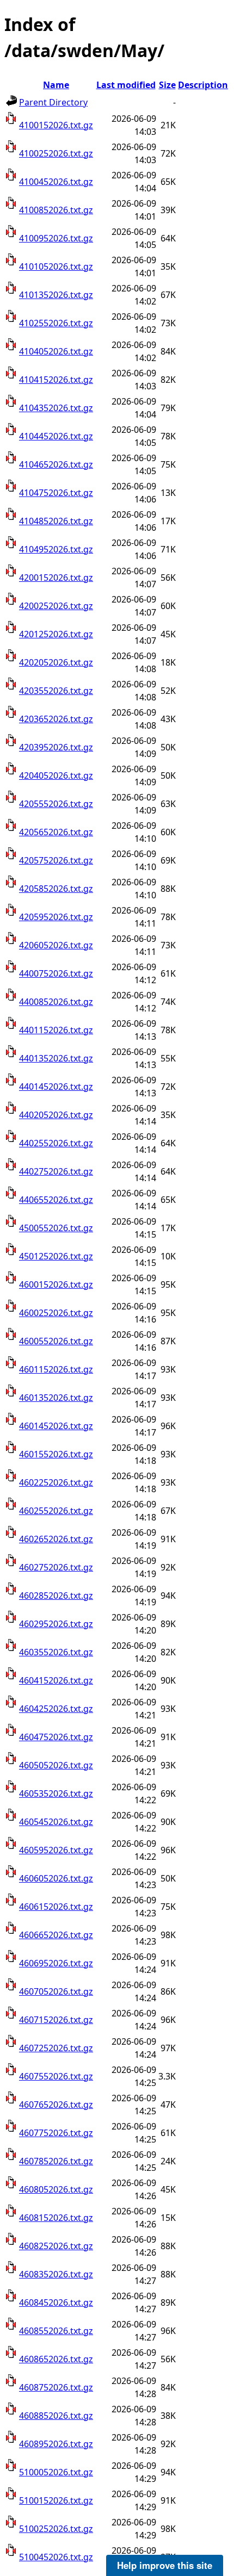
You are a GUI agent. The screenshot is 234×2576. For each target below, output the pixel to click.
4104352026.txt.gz (56, 408)
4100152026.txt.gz (56, 125)
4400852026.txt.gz (56, 1002)
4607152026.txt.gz (56, 2020)
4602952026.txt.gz (56, 1624)
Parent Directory (53, 102)
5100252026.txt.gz (56, 2529)
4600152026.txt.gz (56, 1284)
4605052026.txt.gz (56, 1765)
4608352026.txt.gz (56, 2274)
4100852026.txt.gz (56, 210)
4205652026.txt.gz (56, 832)
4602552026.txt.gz (56, 1511)
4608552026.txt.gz (56, 2331)
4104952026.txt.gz (56, 549)
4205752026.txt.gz (56, 860)
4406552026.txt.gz (56, 1200)
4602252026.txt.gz (56, 1482)
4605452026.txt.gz (56, 1822)
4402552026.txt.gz (56, 1143)
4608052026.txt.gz (56, 2189)
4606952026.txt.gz (56, 1963)
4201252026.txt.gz (56, 634)
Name (56, 85)
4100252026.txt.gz (56, 153)
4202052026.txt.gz (56, 662)
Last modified (126, 85)
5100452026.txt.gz (56, 2557)
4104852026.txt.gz (56, 521)
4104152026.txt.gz (56, 380)
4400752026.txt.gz (56, 973)
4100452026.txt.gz (56, 182)
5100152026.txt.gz (56, 2500)
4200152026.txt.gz (56, 578)
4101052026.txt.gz (56, 266)
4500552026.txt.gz (56, 1228)
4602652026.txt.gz (56, 1539)
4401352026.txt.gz (56, 1058)
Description (203, 85)
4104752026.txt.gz (56, 493)
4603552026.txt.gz (56, 1652)
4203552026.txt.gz (56, 691)
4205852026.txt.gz (56, 889)
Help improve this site (165, 2565)
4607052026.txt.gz (56, 1991)
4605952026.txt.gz (56, 1850)
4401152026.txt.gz (56, 1030)
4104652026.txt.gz (56, 464)
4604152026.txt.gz (56, 1680)
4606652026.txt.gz (56, 1935)
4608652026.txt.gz (56, 2359)
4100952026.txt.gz (56, 238)
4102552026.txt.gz (56, 323)
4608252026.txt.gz (56, 2246)
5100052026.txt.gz (56, 2472)
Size (167, 85)
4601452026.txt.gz (56, 1426)
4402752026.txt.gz (56, 1171)
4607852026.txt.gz (56, 2161)
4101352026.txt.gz (56, 295)
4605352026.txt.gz (56, 1793)
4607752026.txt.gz (56, 2133)
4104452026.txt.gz (56, 436)
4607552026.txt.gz (56, 2076)
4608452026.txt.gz (56, 2302)
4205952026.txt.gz (56, 917)
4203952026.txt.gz (56, 747)
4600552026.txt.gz (56, 1341)
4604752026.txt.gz (56, 1737)
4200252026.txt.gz (56, 606)
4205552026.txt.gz (56, 804)
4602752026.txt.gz (56, 1567)
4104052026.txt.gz (56, 351)
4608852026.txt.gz (56, 2416)
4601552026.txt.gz (56, 1454)
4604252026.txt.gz (56, 1709)
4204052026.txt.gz (56, 775)
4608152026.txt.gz (56, 2218)
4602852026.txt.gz (56, 1596)
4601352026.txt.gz (56, 1398)
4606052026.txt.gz (56, 1878)
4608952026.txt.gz (56, 2444)
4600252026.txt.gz (56, 1313)
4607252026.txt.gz (56, 2048)
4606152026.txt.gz (56, 1907)
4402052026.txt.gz (56, 1115)
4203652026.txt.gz (56, 719)
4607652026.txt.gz (56, 2105)
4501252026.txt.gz (56, 1256)
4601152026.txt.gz (56, 1369)
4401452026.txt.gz (56, 1087)
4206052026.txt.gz (56, 945)
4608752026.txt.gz (56, 2387)
